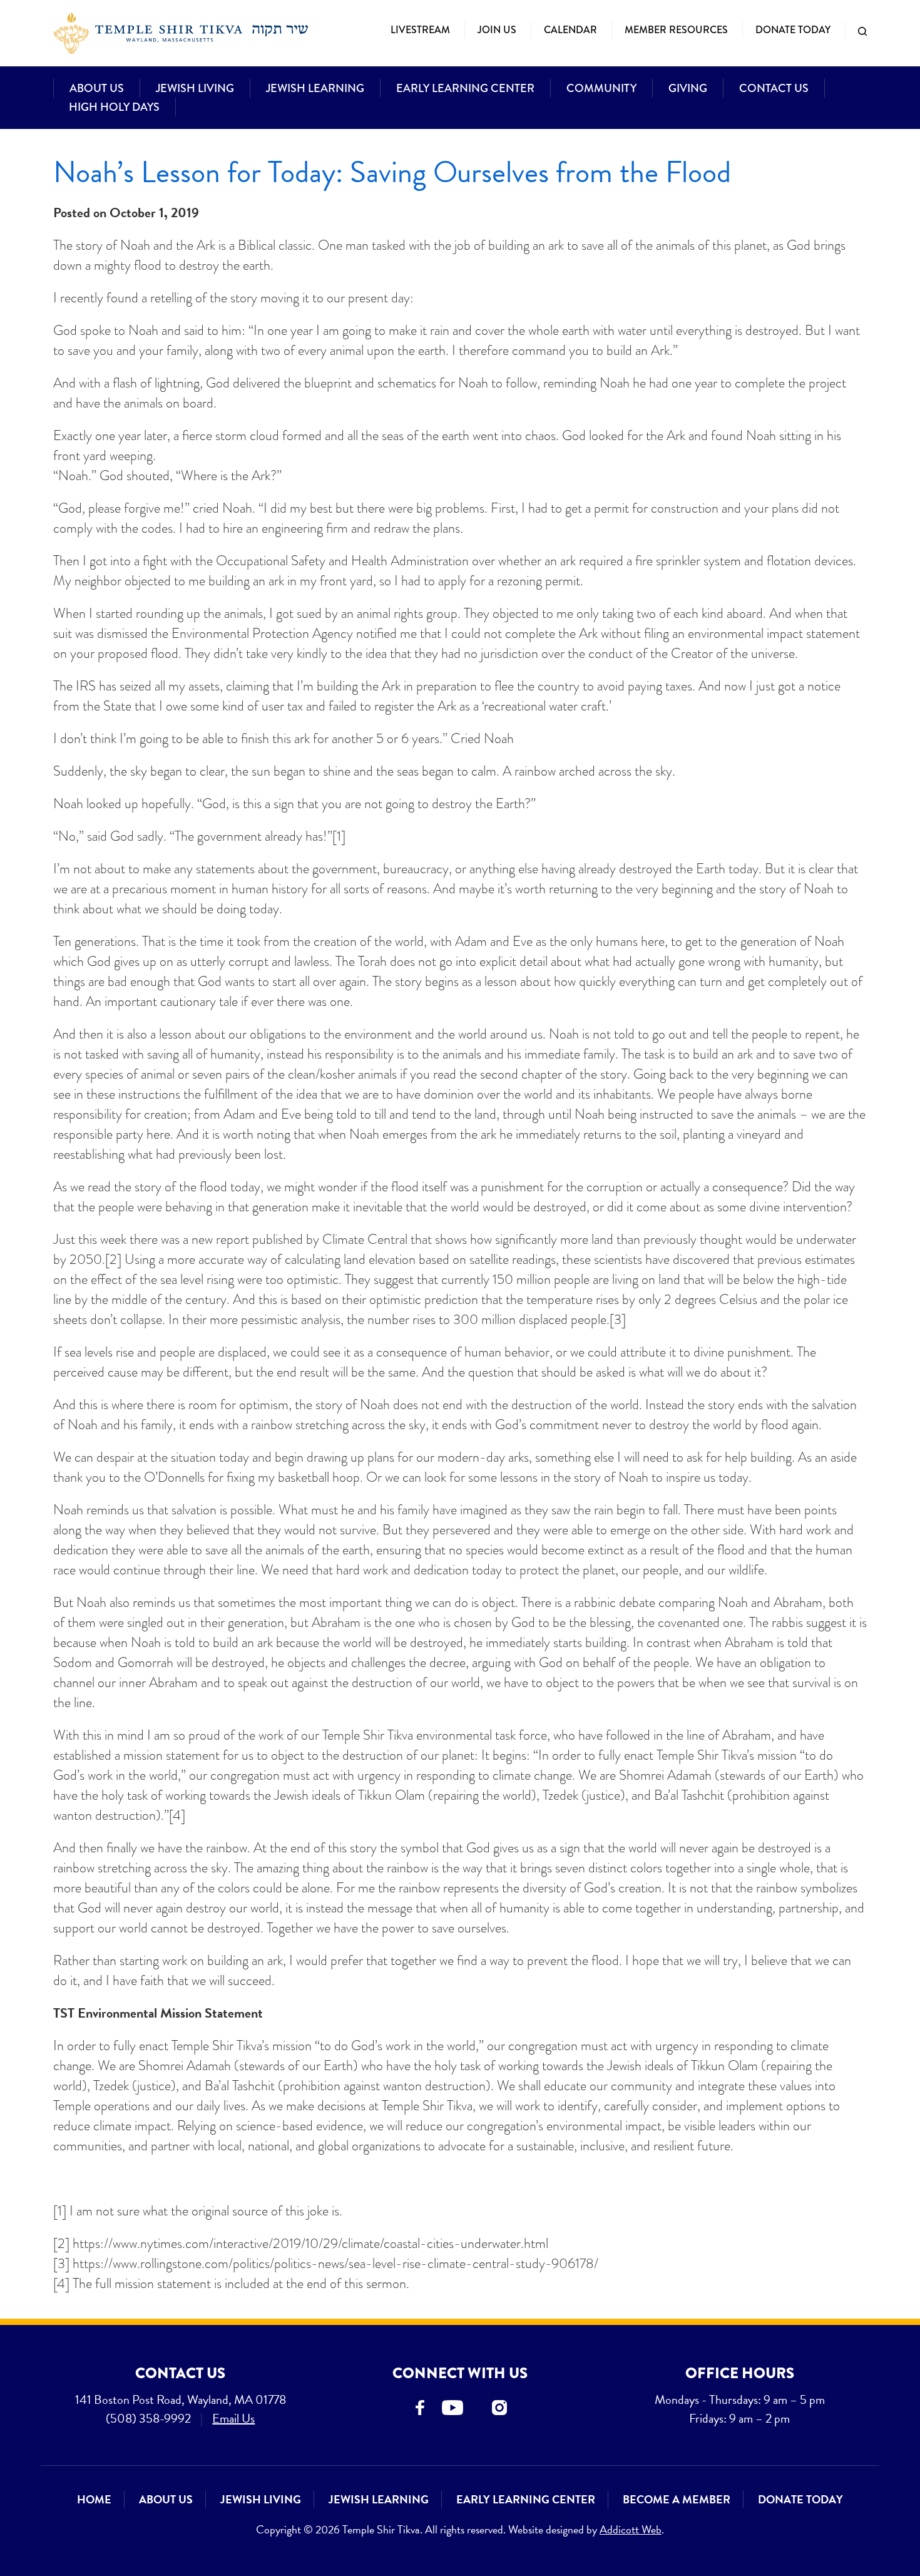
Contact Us (774, 88)
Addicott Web (631, 2529)
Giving (688, 88)
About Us (97, 88)
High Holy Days (114, 107)
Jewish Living (195, 88)
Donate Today (793, 30)
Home (94, 2499)
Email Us (233, 2418)
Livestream (420, 30)
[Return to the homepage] (181, 33)
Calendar (570, 30)
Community (601, 88)
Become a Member (677, 2499)
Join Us (497, 30)
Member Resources (676, 30)
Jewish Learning (315, 88)
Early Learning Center (465, 88)
